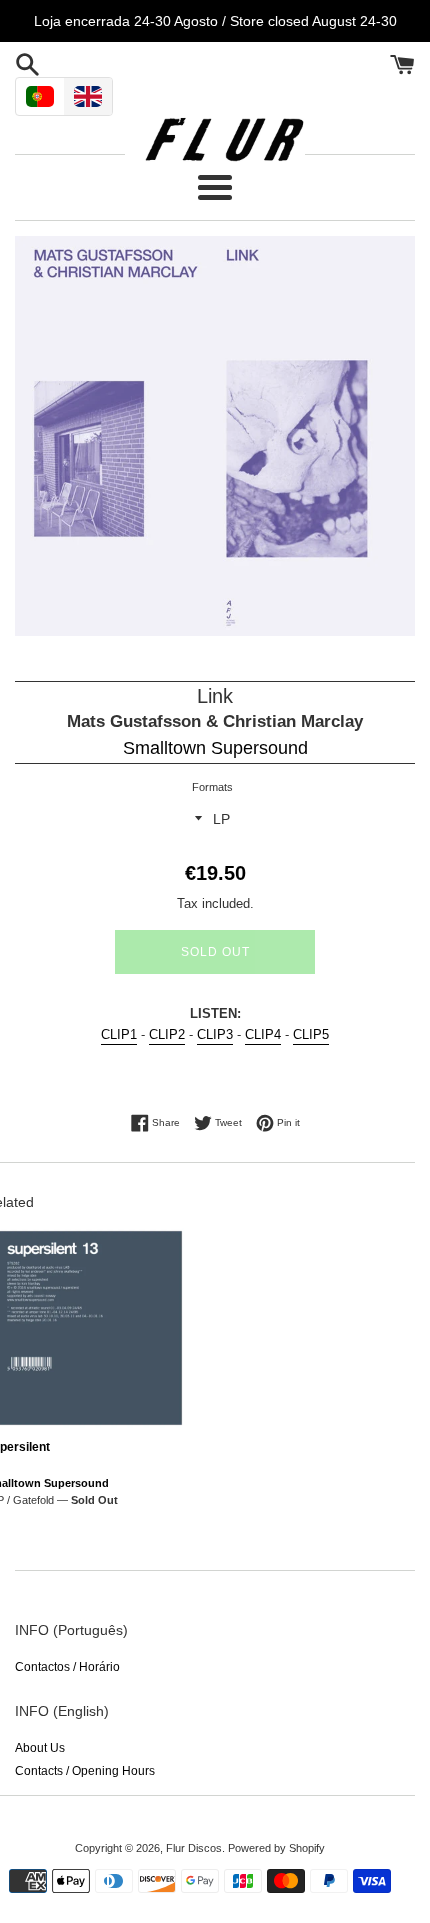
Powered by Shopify (276, 1848)
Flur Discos (194, 1848)
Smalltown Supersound (215, 748)
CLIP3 (215, 1034)
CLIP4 (263, 1034)
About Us (40, 1748)
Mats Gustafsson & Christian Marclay (215, 721)
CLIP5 (311, 1034)
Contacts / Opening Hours (85, 1771)
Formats (212, 787)
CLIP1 (119, 1034)
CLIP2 (167, 1034)
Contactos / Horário (67, 1667)
